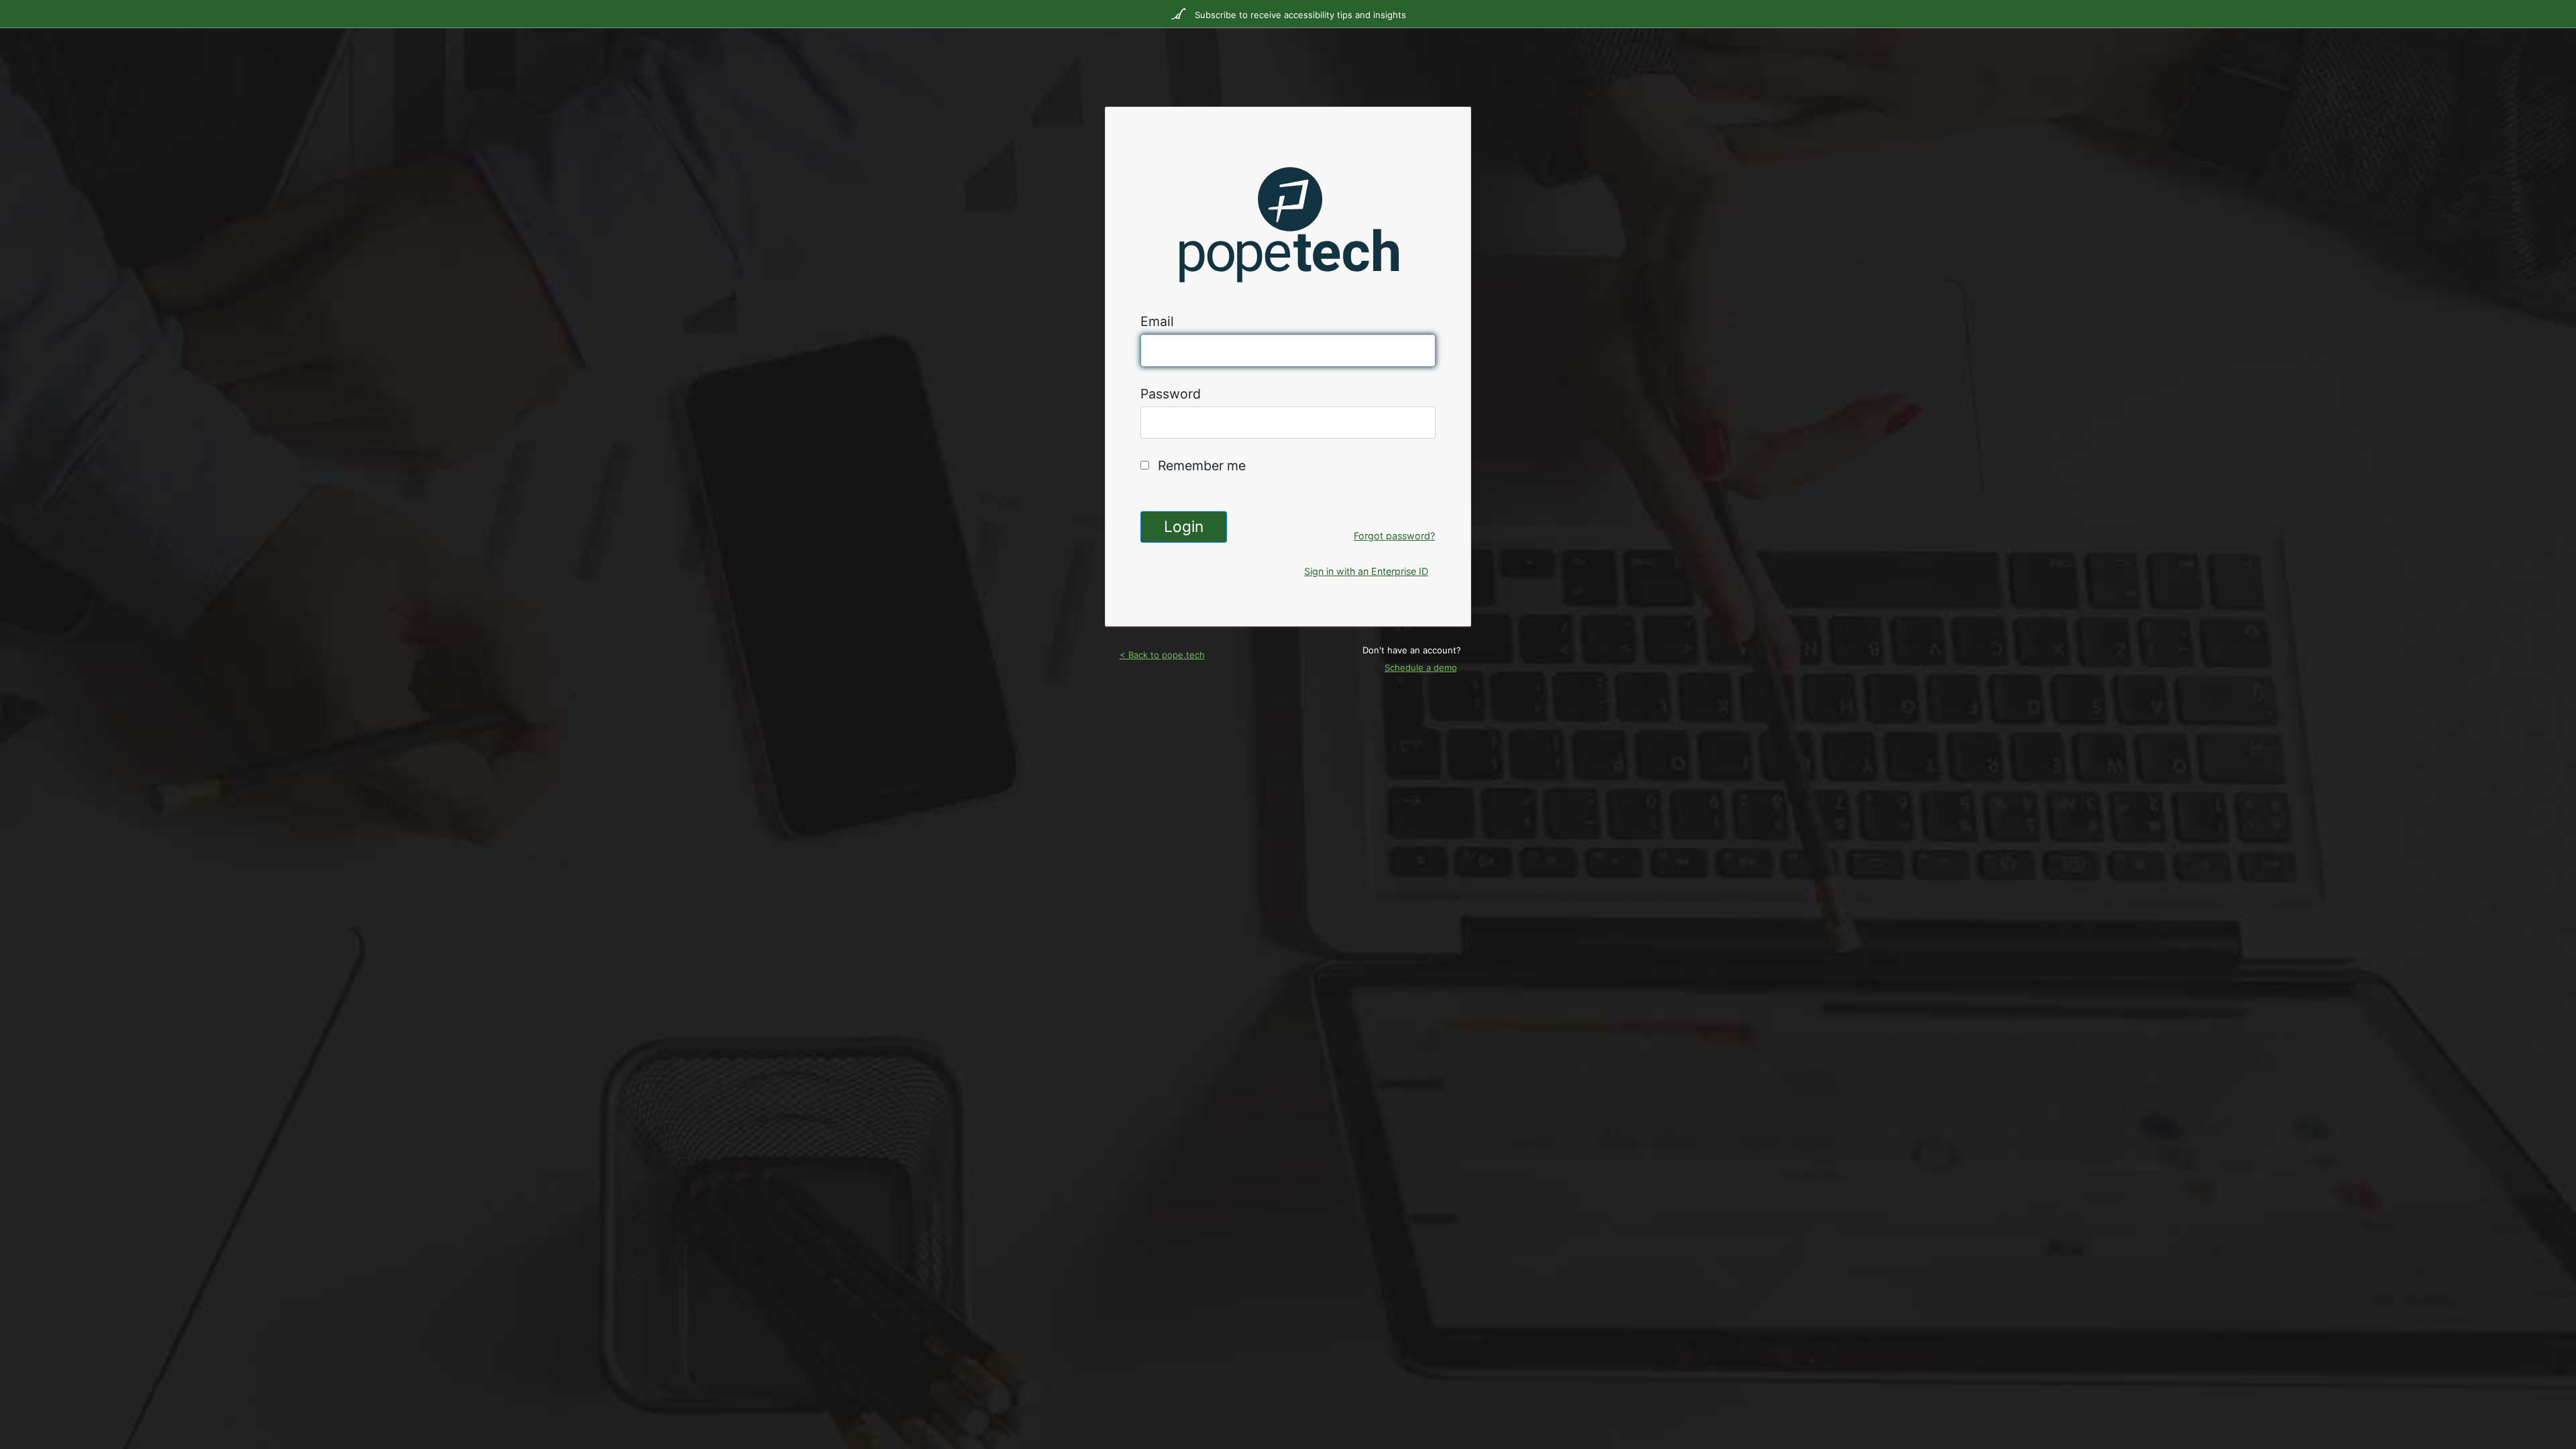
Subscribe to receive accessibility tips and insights (1299, 15)
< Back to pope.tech (1162, 655)
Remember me (1202, 466)
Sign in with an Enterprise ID (1366, 571)
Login (1184, 526)
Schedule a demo (1421, 667)
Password (1171, 394)
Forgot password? (1394, 536)
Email (1157, 321)
